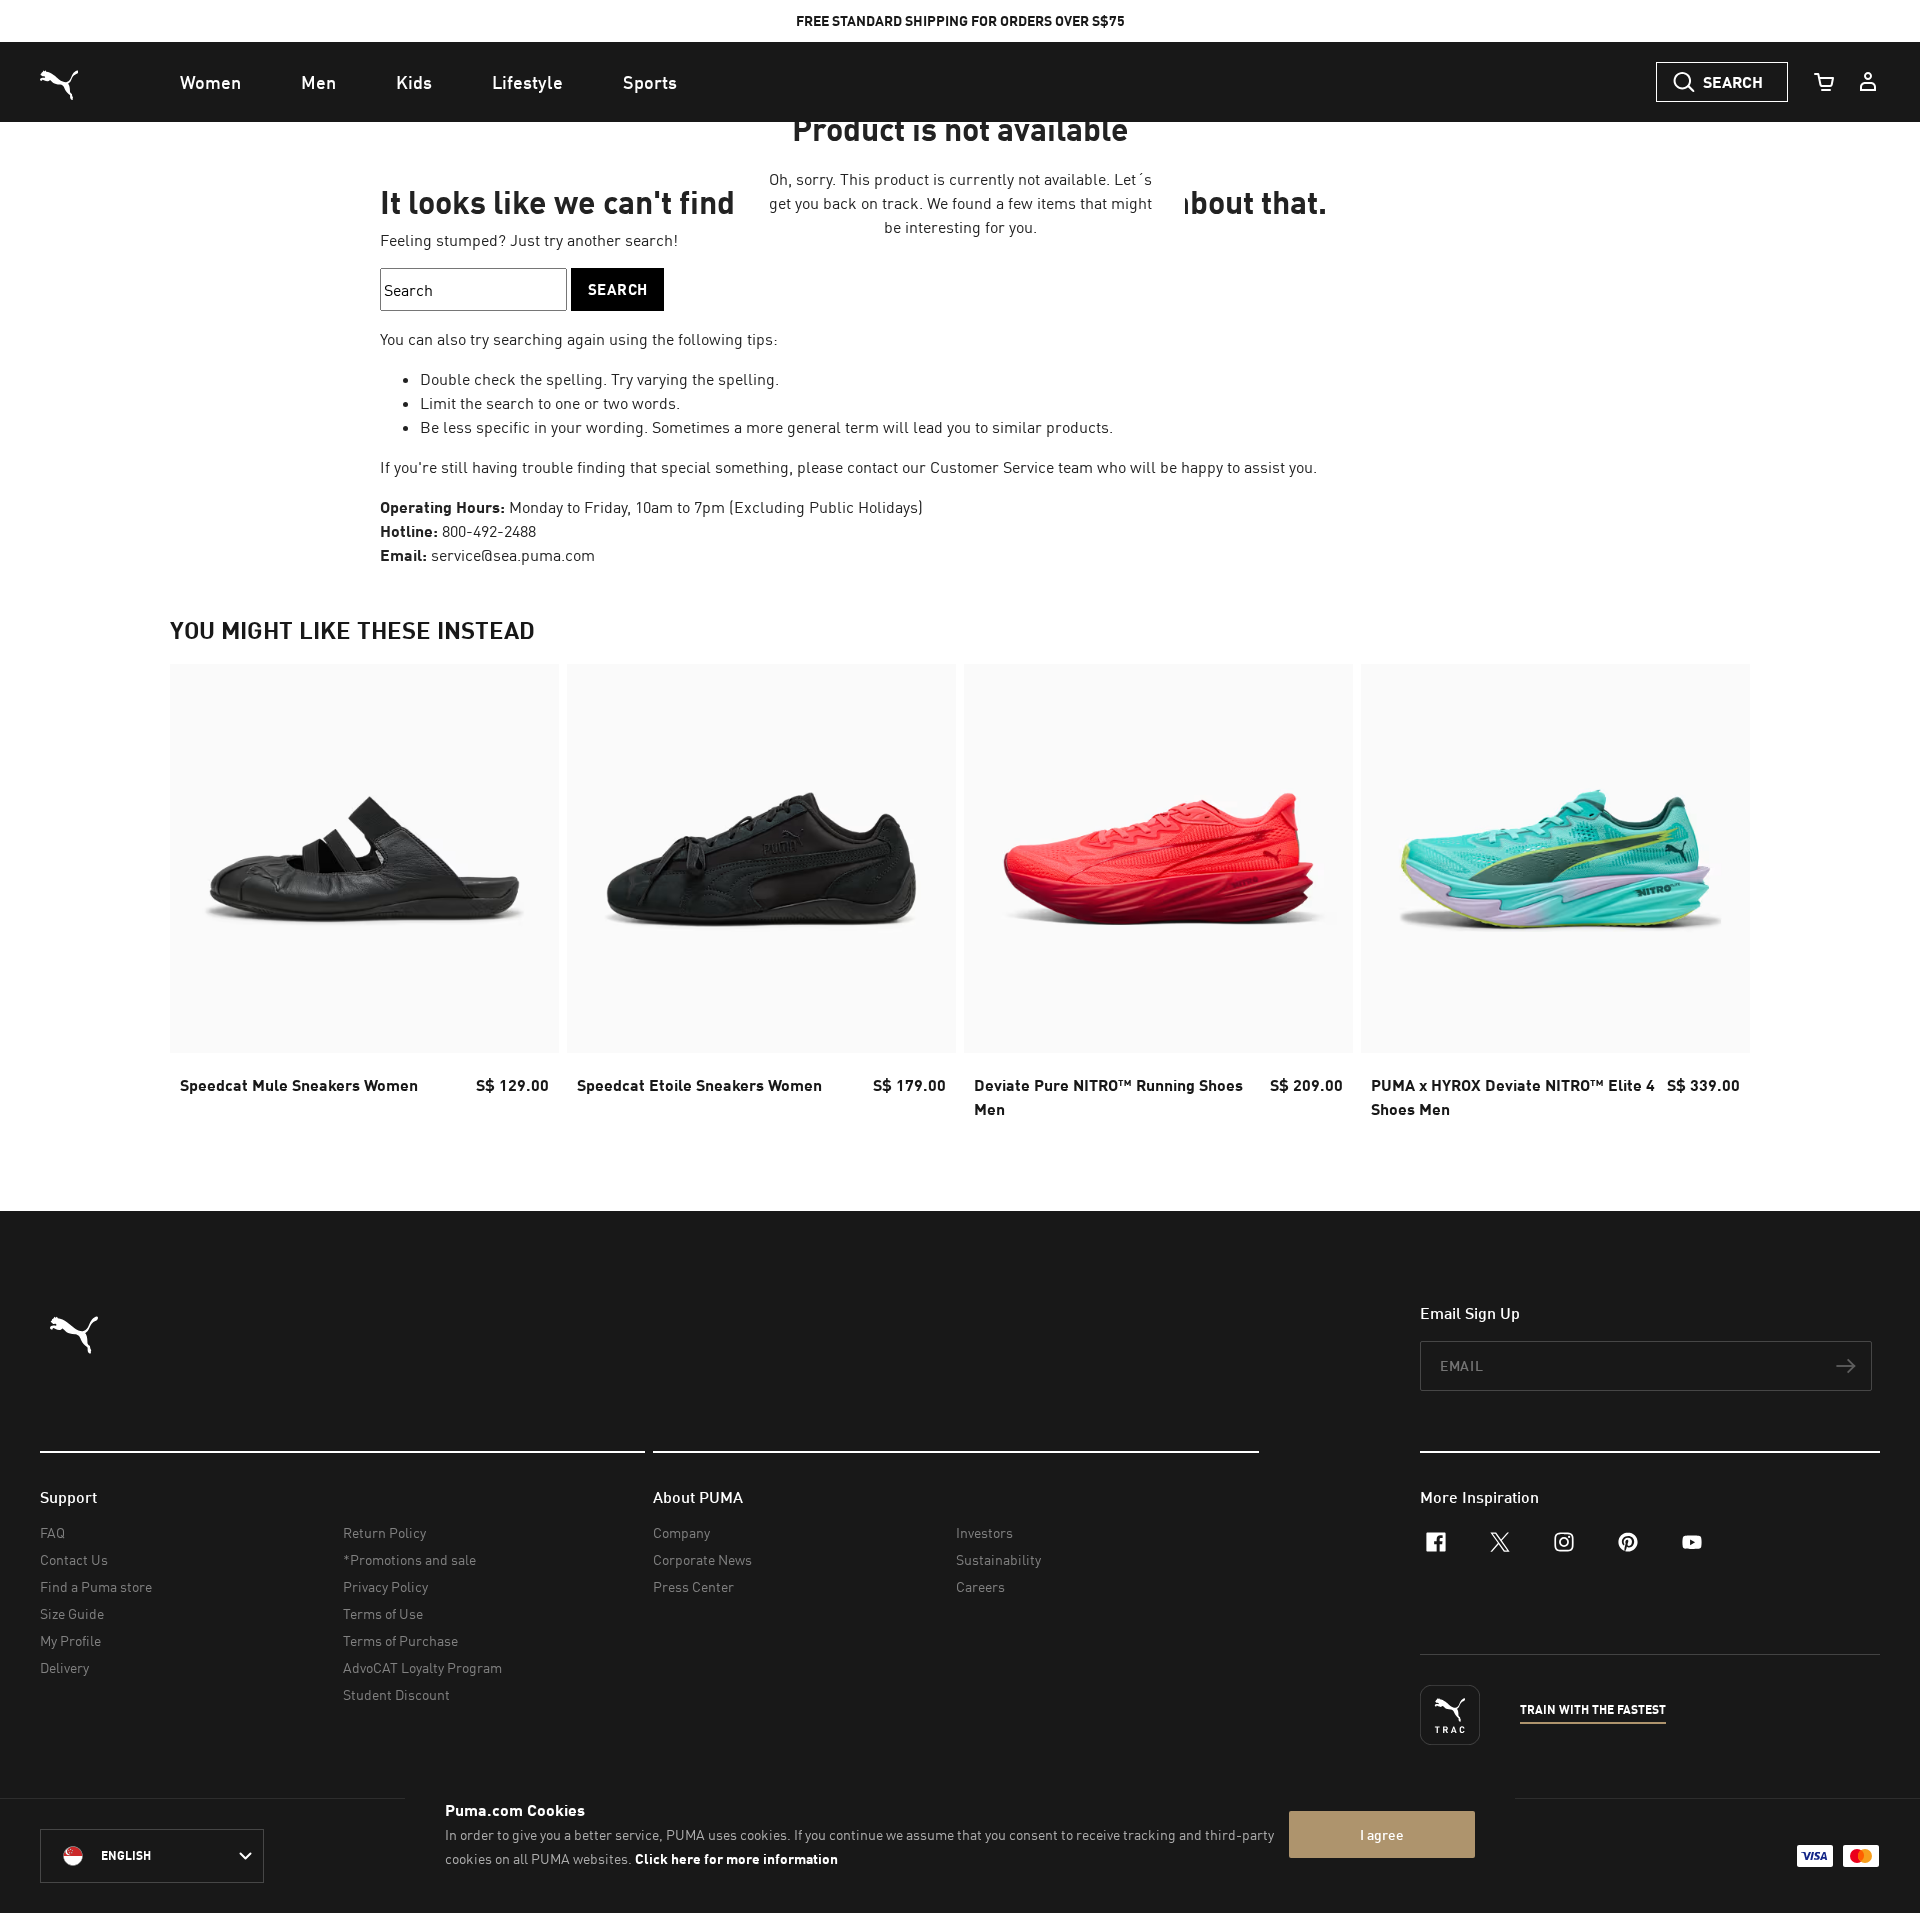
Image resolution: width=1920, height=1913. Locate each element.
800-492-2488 (489, 531)
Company (681, 1532)
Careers (980, 1586)
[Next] (1718, 898)
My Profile (70, 1640)
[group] (364, 897)
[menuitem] (210, 82)
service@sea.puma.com (513, 555)
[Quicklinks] (1868, 82)
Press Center (693, 1586)
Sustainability (998, 1559)
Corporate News (702, 1559)
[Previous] (202, 898)
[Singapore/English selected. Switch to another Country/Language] (152, 1856)
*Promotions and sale (409, 1559)
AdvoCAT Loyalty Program (422, 1667)
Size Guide (72, 1613)
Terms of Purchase (400, 1640)
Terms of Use (383, 1613)
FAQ (52, 1532)
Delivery (64, 1667)
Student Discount (396, 1694)
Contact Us (74, 1559)
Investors (984, 1532)
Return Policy (384, 1532)
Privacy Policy (385, 1586)
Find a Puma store (96, 1586)
